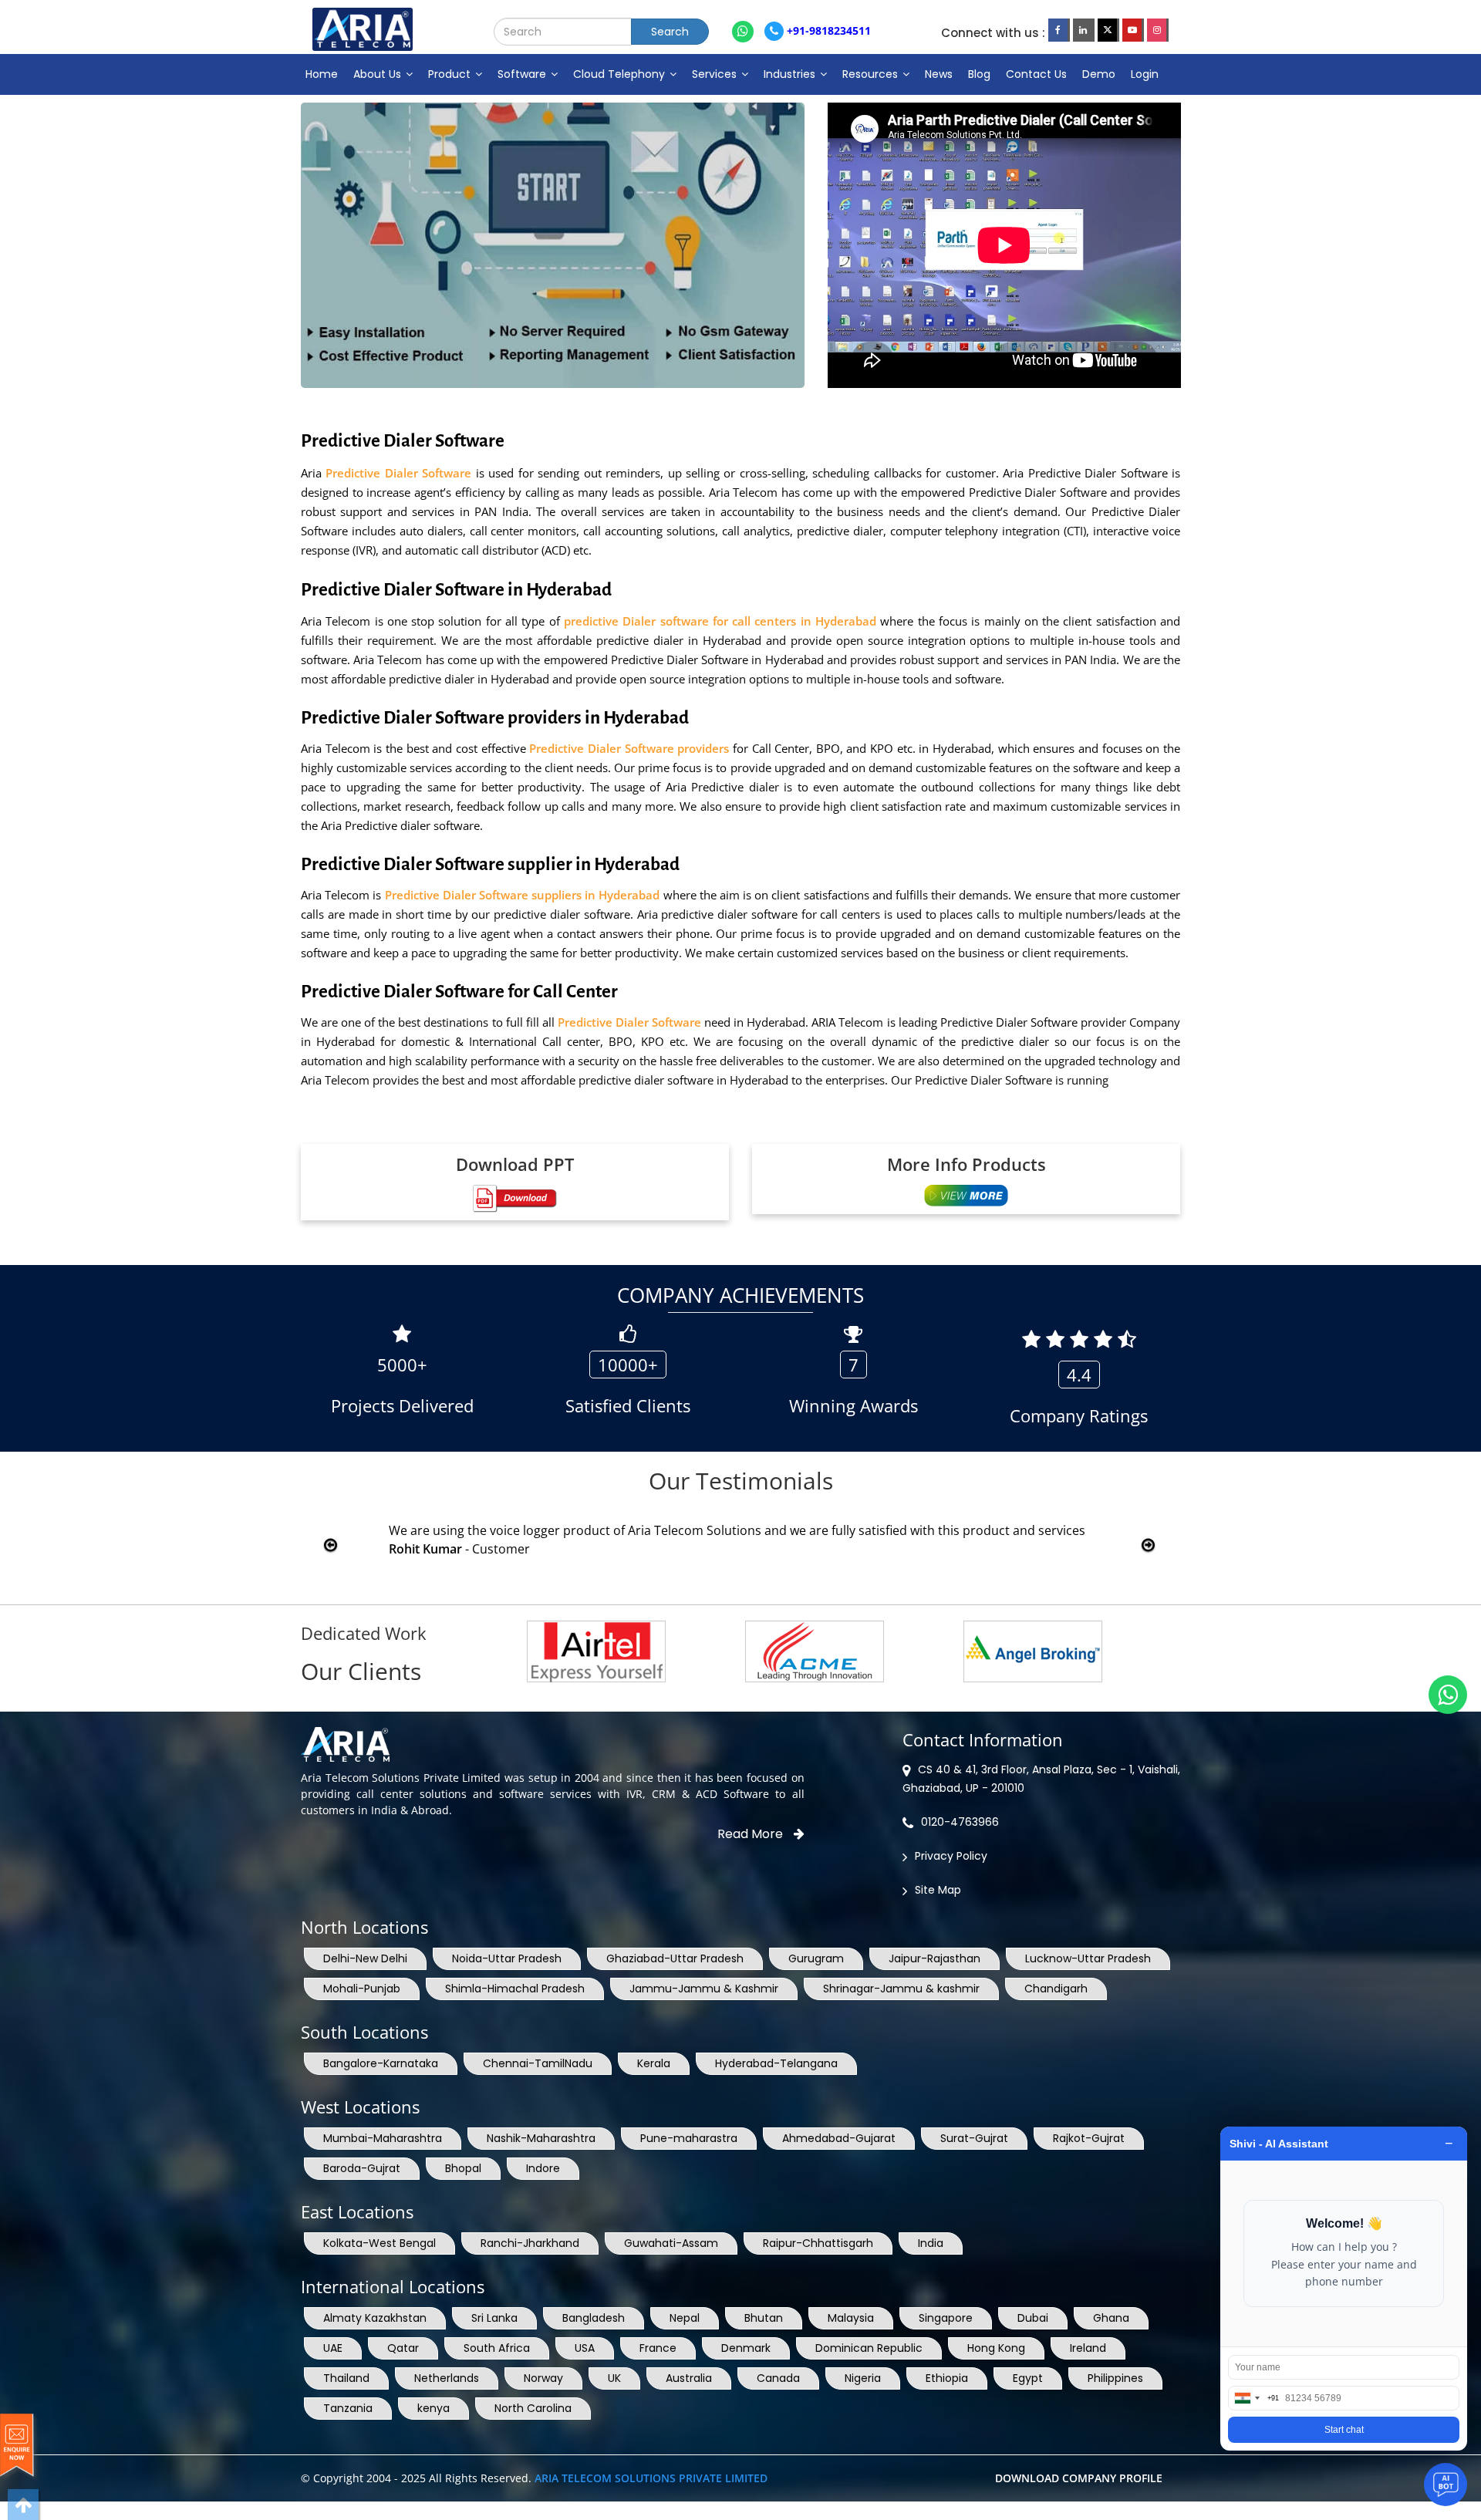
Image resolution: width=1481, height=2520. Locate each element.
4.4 (1079, 1375)
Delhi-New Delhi (365, 1958)
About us (379, 74)
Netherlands (447, 2378)
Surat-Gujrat (974, 2138)
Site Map (938, 1890)
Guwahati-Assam (671, 2243)
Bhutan (764, 2318)
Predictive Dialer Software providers (631, 748)
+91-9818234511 (827, 30)
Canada (778, 2378)
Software (523, 74)
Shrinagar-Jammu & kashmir (901, 1989)
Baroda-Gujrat (362, 2168)
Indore (543, 2168)
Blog (979, 74)
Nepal (685, 2318)
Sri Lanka (494, 2318)
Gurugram (816, 1958)
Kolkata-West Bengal (380, 2243)
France (658, 2348)
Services (716, 74)
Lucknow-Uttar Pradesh (1088, 1958)
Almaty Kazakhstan (375, 2318)
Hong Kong (996, 2348)
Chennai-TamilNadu (538, 2063)
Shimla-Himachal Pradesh (515, 1989)
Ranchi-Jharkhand (530, 2243)
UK (614, 2378)
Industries (791, 74)
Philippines (1115, 2378)
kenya (434, 2408)
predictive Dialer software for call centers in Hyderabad (722, 621)
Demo (1099, 74)
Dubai (1033, 2318)
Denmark (746, 2348)
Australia (689, 2378)
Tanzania (348, 2408)
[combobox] (1254, 2398)
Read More (752, 1834)
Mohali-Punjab (362, 1989)
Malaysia (851, 2318)
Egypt (1028, 2378)
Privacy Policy (951, 1856)
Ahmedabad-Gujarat (839, 2138)
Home (322, 74)
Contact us (1036, 74)
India (931, 2243)
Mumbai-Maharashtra (383, 2138)
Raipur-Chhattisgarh (818, 2243)
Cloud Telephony (621, 74)
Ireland (1088, 2348)
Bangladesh (594, 2318)
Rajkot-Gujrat (1089, 2138)
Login (1145, 74)
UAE (333, 2348)
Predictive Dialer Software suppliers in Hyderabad (523, 895)
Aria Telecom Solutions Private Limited (651, 2478)
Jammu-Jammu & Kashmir (704, 1989)
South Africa (497, 2348)
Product (451, 74)
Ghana (1111, 2318)
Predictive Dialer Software (400, 473)
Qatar (403, 2348)
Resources (872, 74)
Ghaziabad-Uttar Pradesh (675, 1958)
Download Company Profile (1079, 2478)
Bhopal (463, 2168)
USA (585, 2348)
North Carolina (533, 2408)
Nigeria (863, 2378)
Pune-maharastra (689, 2138)
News (939, 74)
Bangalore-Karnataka (381, 2063)
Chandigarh (1056, 1989)
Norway (543, 2378)
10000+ (628, 1365)
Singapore (946, 2318)
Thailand (346, 2378)
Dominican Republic (869, 2348)
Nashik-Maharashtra (541, 2138)
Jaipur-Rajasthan (934, 1958)
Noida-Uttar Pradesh (507, 1958)
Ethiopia (947, 2378)
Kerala (654, 2063)
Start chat (1344, 2430)
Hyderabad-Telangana (776, 2063)
